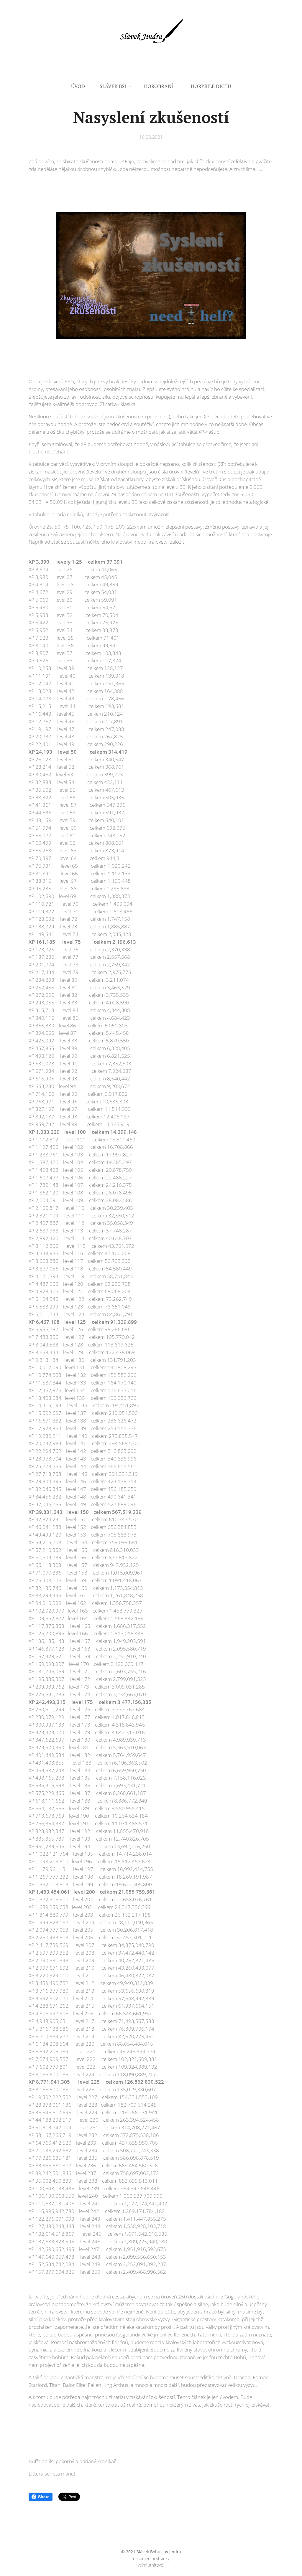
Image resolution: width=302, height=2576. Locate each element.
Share (44, 2497)
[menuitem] (82, 86)
